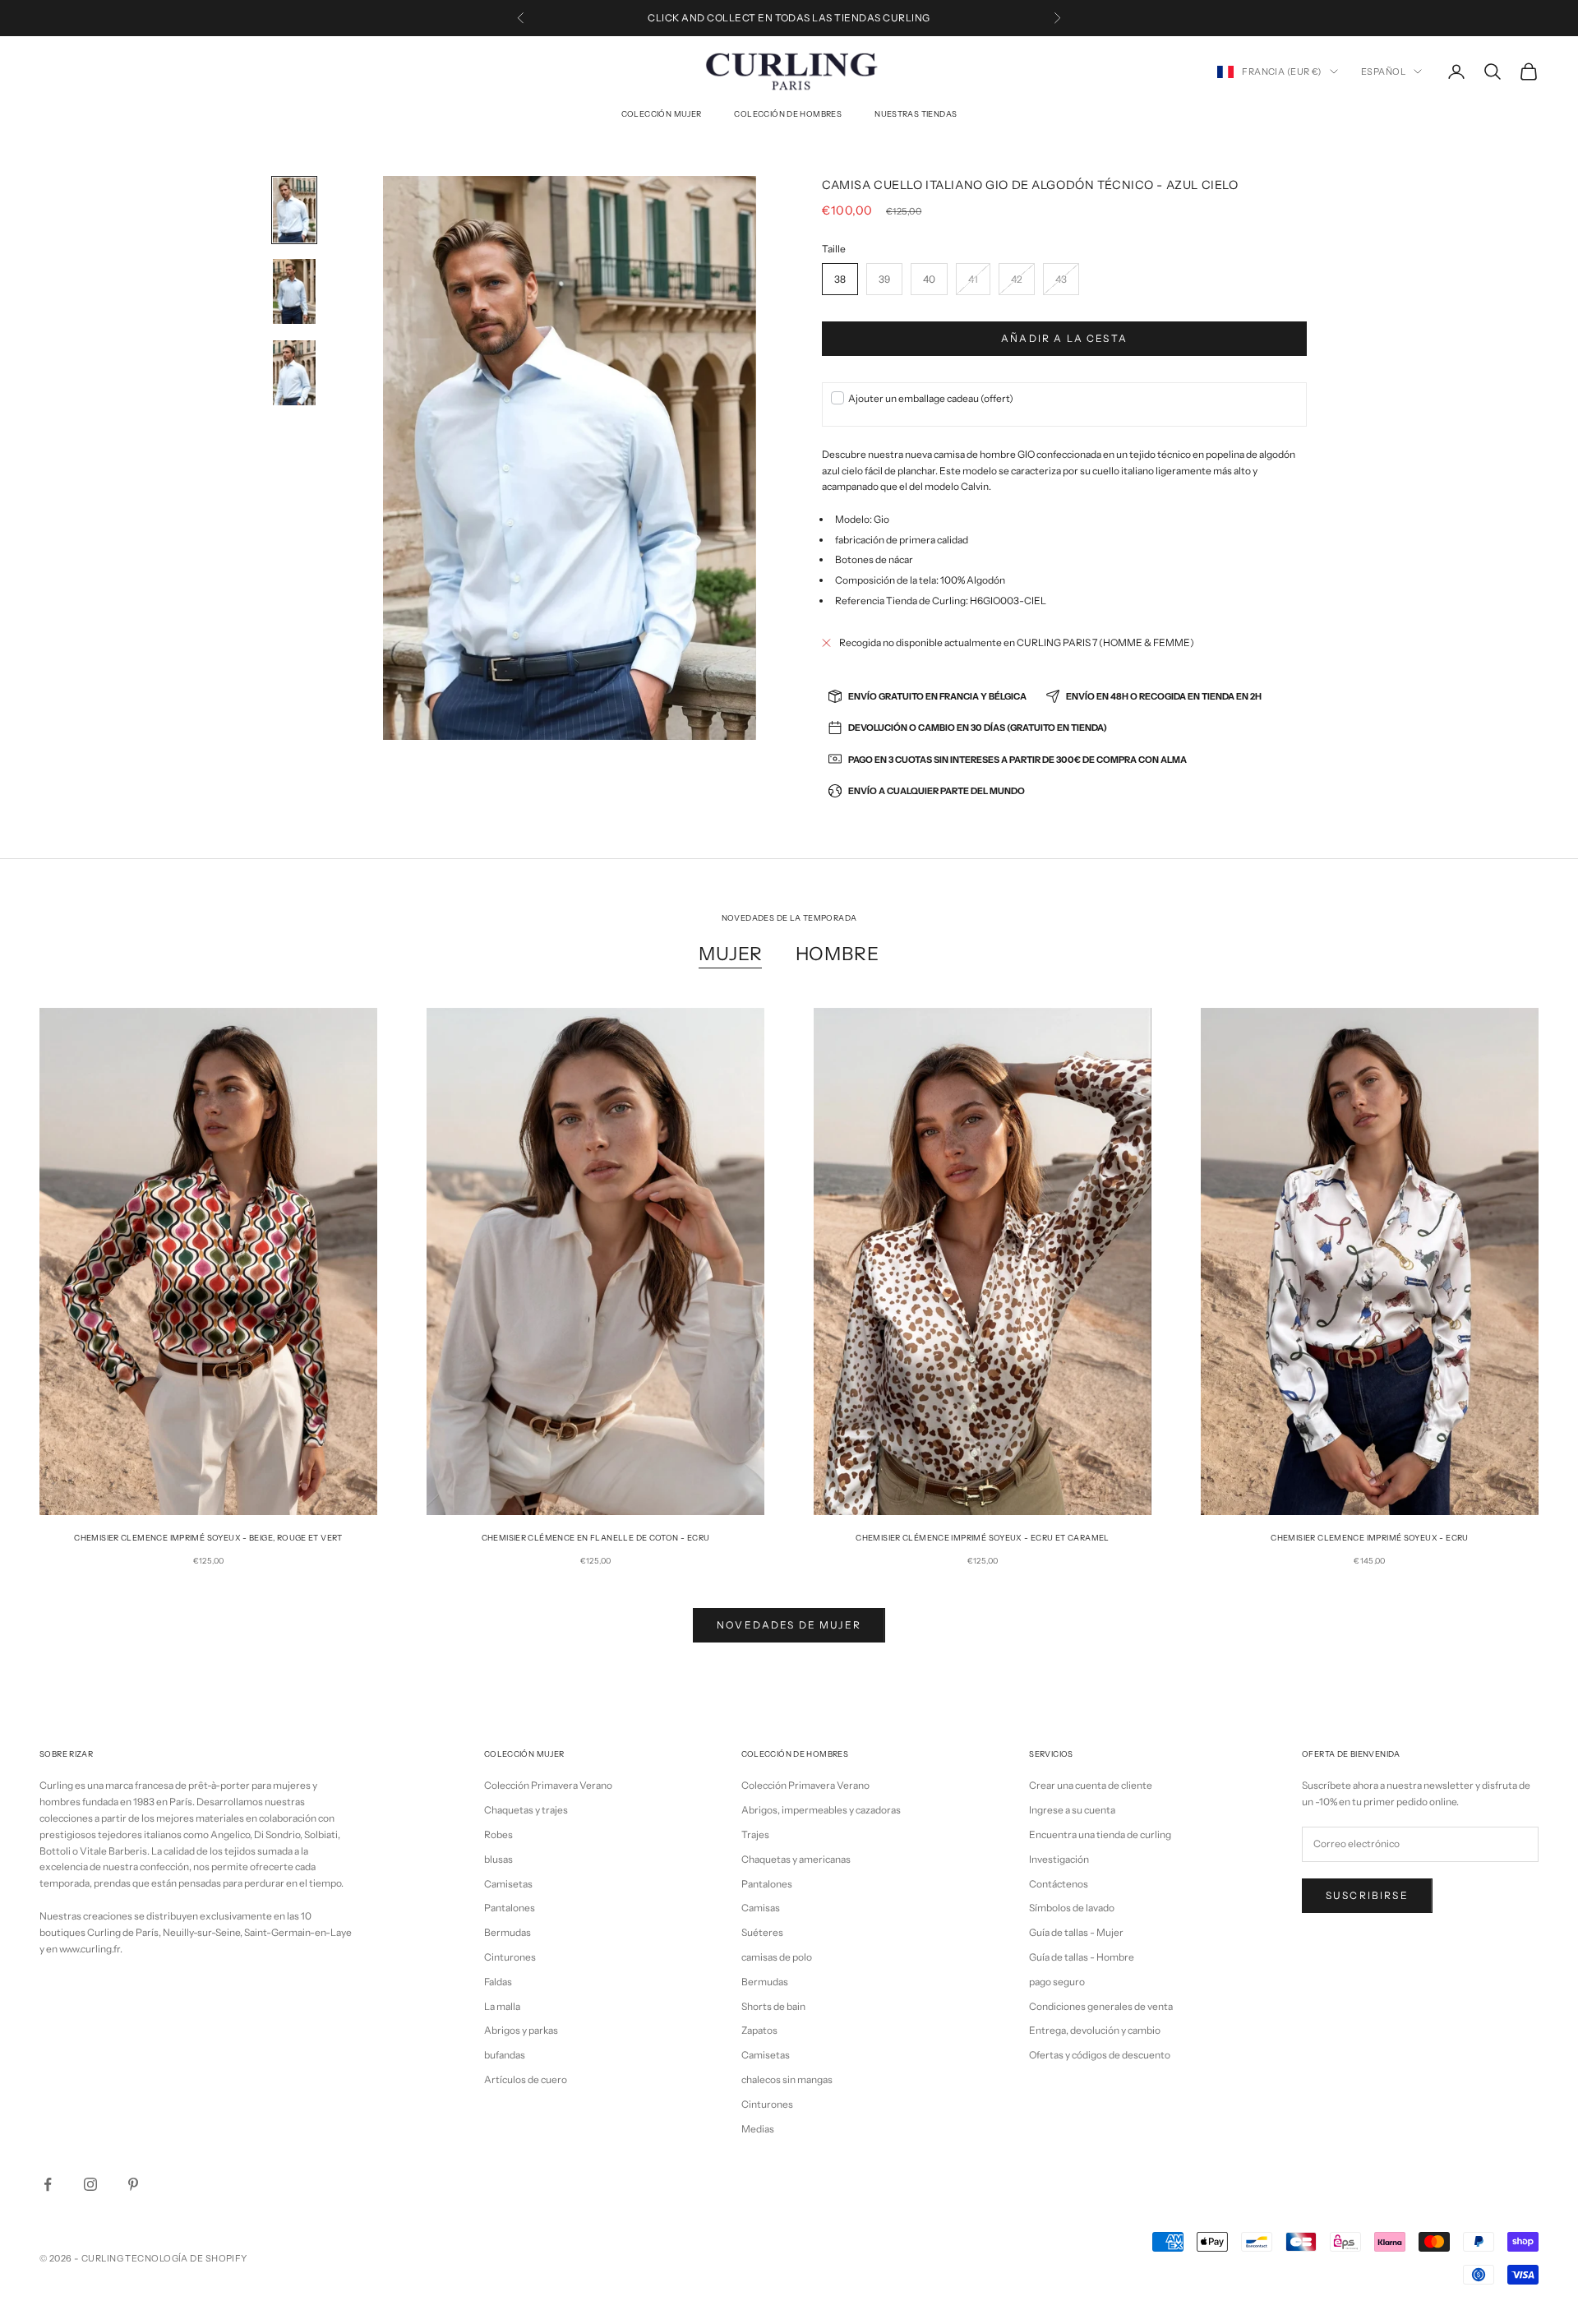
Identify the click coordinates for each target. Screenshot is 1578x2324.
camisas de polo (777, 1957)
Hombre (837, 954)
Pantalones (510, 1908)
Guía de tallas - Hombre (1082, 1957)
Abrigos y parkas (521, 2030)
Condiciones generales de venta (1101, 2006)
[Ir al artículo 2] (294, 291)
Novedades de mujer (789, 1625)
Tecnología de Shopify (186, 2258)
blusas (498, 1859)
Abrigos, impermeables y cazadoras (821, 1810)
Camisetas (508, 1884)
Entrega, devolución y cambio (1095, 2030)
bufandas (505, 2055)
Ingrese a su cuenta (1072, 1810)
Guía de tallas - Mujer (1076, 1932)
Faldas (498, 1982)
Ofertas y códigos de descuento (1100, 2055)
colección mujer (662, 114)
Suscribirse (1367, 1895)
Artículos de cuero (526, 2079)
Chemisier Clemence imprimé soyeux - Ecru (1369, 1538)
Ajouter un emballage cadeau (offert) (931, 398)
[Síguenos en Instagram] (90, 2184)
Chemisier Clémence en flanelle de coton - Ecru (596, 1538)
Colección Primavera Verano (548, 1785)
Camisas (761, 1908)
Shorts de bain (773, 2006)
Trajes (755, 1834)
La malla (502, 2006)
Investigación (1059, 1859)
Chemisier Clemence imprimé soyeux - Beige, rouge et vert (208, 1538)
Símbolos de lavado (1072, 1908)
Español (1383, 72)
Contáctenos (1059, 1884)
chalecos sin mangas (787, 2079)
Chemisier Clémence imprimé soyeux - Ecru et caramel (983, 1538)
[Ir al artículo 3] (294, 373)
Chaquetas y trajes (526, 1810)
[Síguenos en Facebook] (48, 2184)
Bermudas (508, 1932)
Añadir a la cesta (1064, 338)
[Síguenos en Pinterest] (133, 2184)
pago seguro (1057, 1982)
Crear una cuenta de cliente (1091, 1785)
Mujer (730, 954)
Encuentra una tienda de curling (1100, 1834)
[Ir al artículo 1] (294, 210)
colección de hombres (788, 114)
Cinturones (510, 1957)
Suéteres (762, 1932)
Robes (498, 1834)
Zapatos (759, 2030)
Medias (758, 2129)
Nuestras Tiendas (916, 114)
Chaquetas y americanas (796, 1859)
